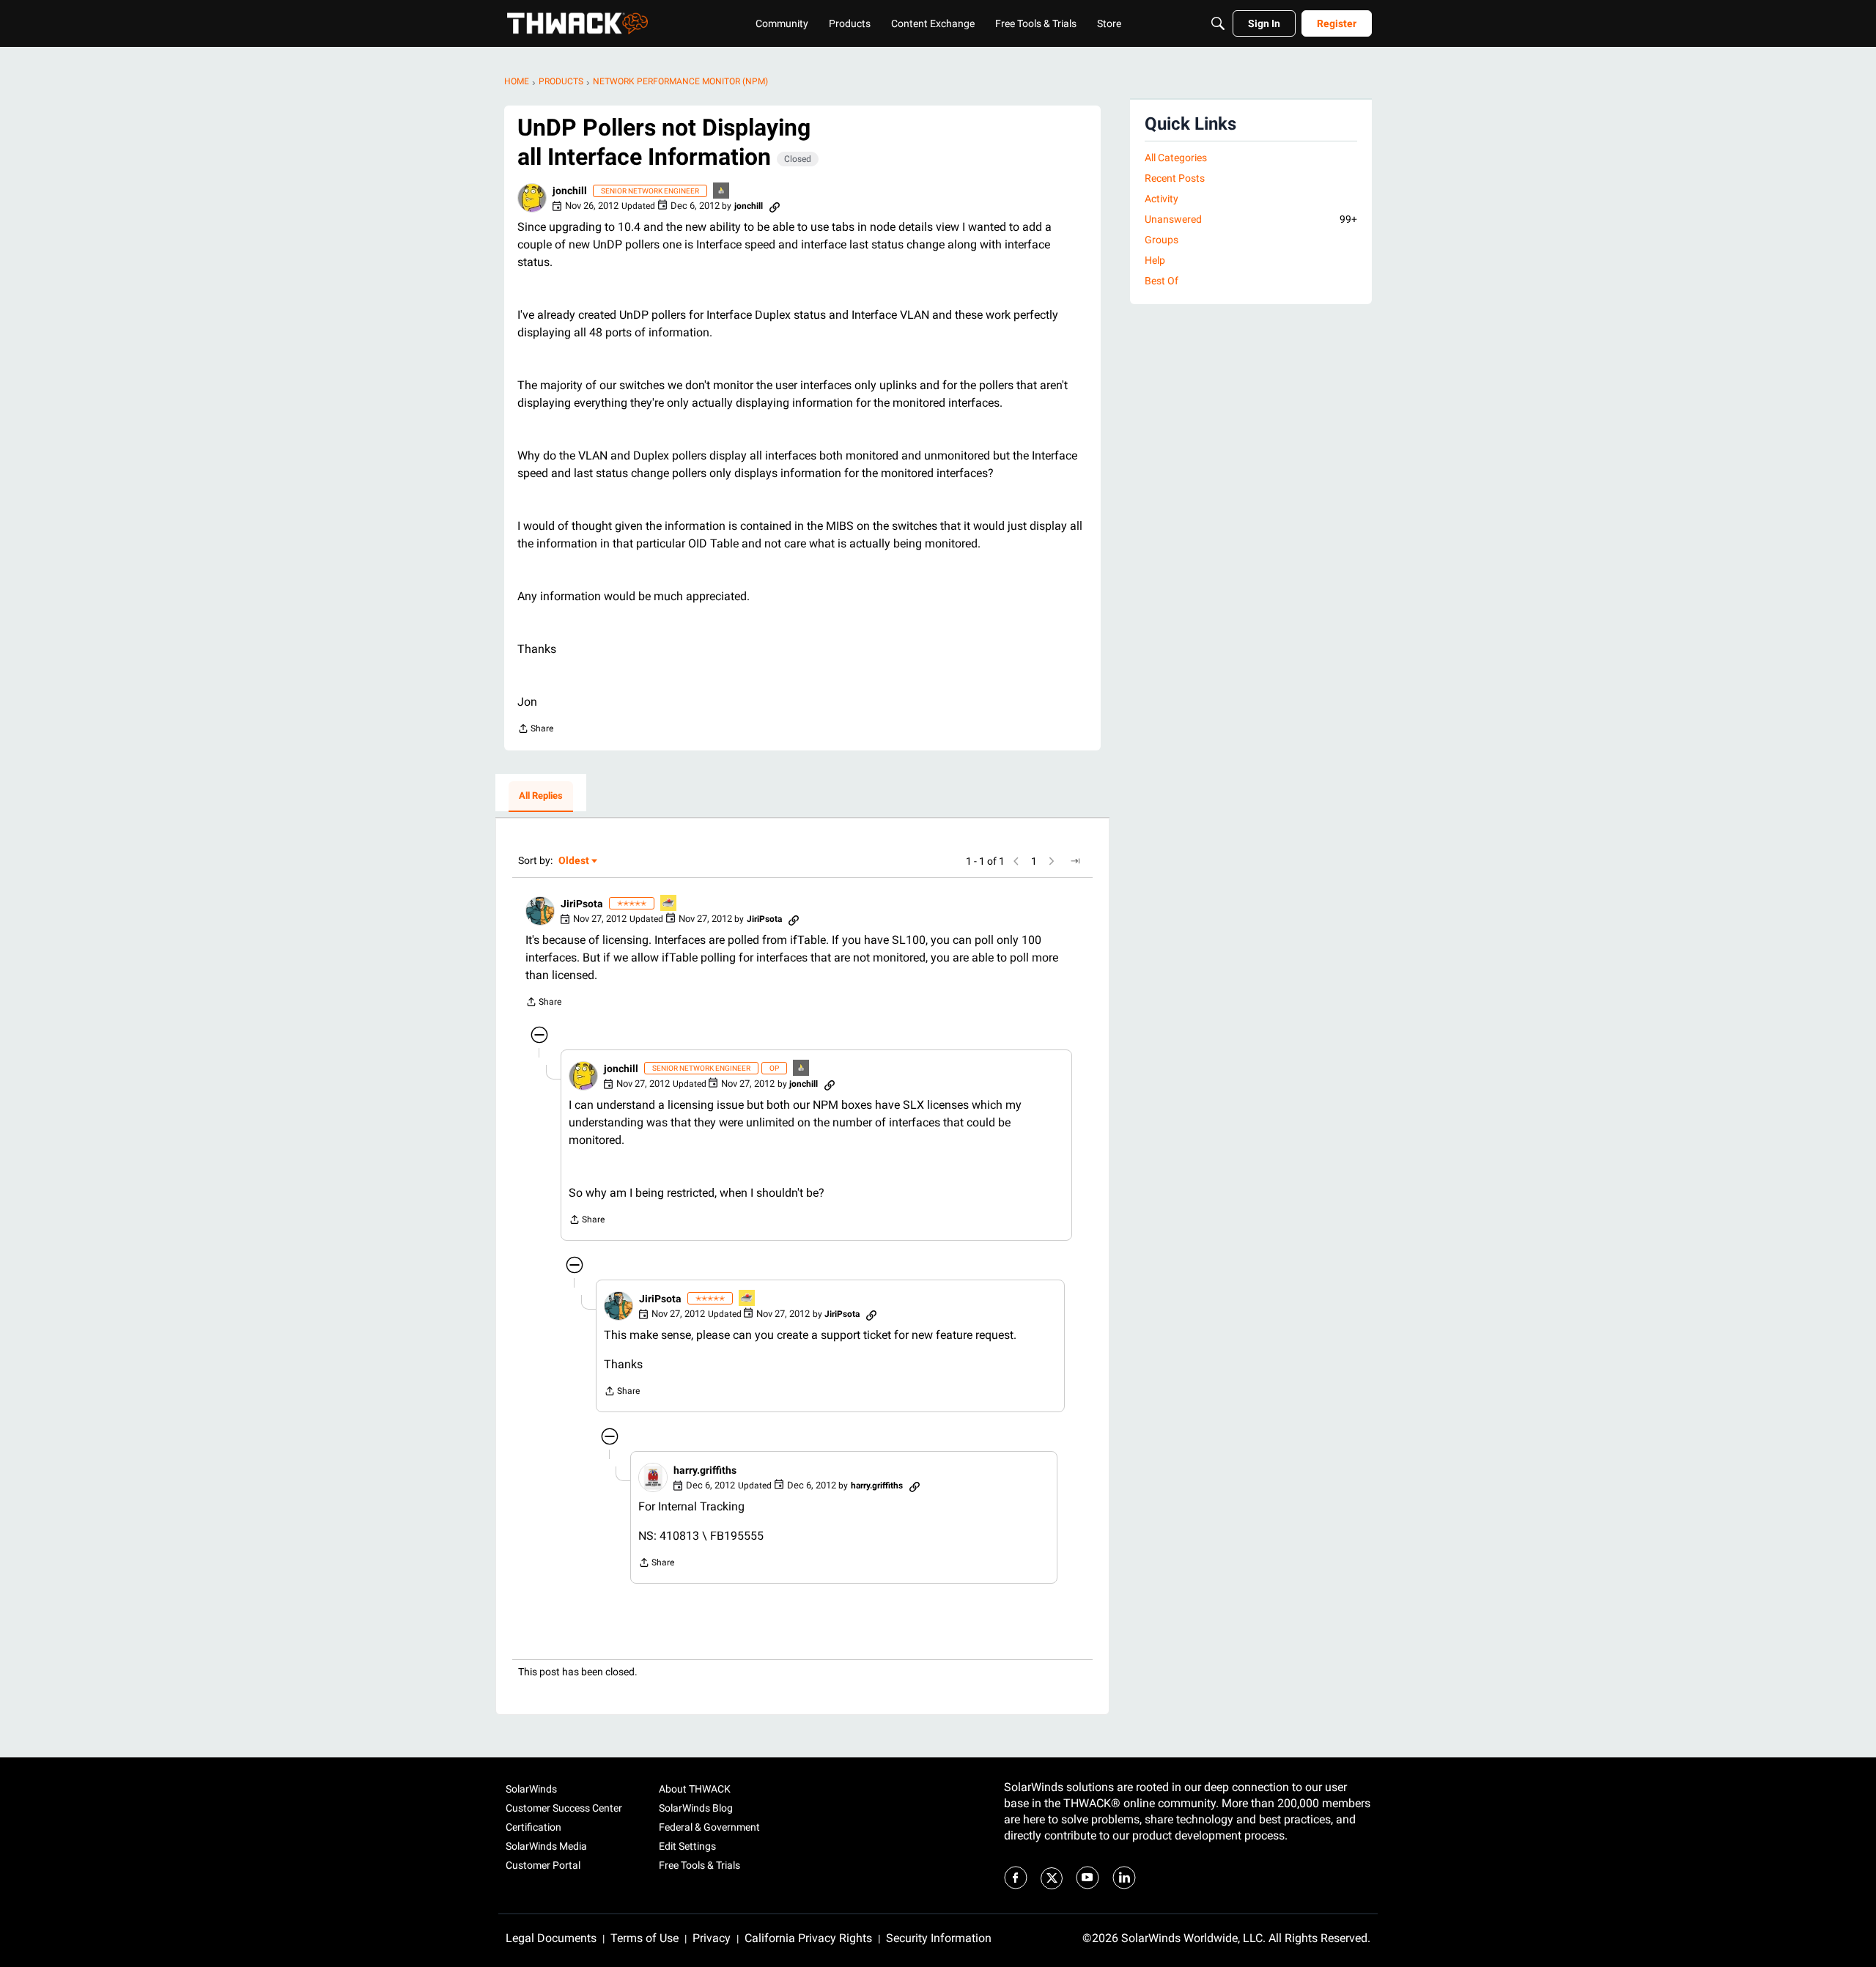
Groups (1162, 240)
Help (1155, 260)
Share (535, 730)
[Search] (1218, 23)
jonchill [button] (570, 191)
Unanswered (1251, 219)
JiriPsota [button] (582, 904)
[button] (532, 198)
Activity (1162, 199)
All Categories (1176, 158)
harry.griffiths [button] (705, 1470)
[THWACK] (577, 23)
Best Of (1162, 281)
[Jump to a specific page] (1075, 861)
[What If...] (722, 192)
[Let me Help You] (669, 904)
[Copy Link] (775, 206)
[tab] (541, 797)
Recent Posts (1175, 178)
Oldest (575, 861)
